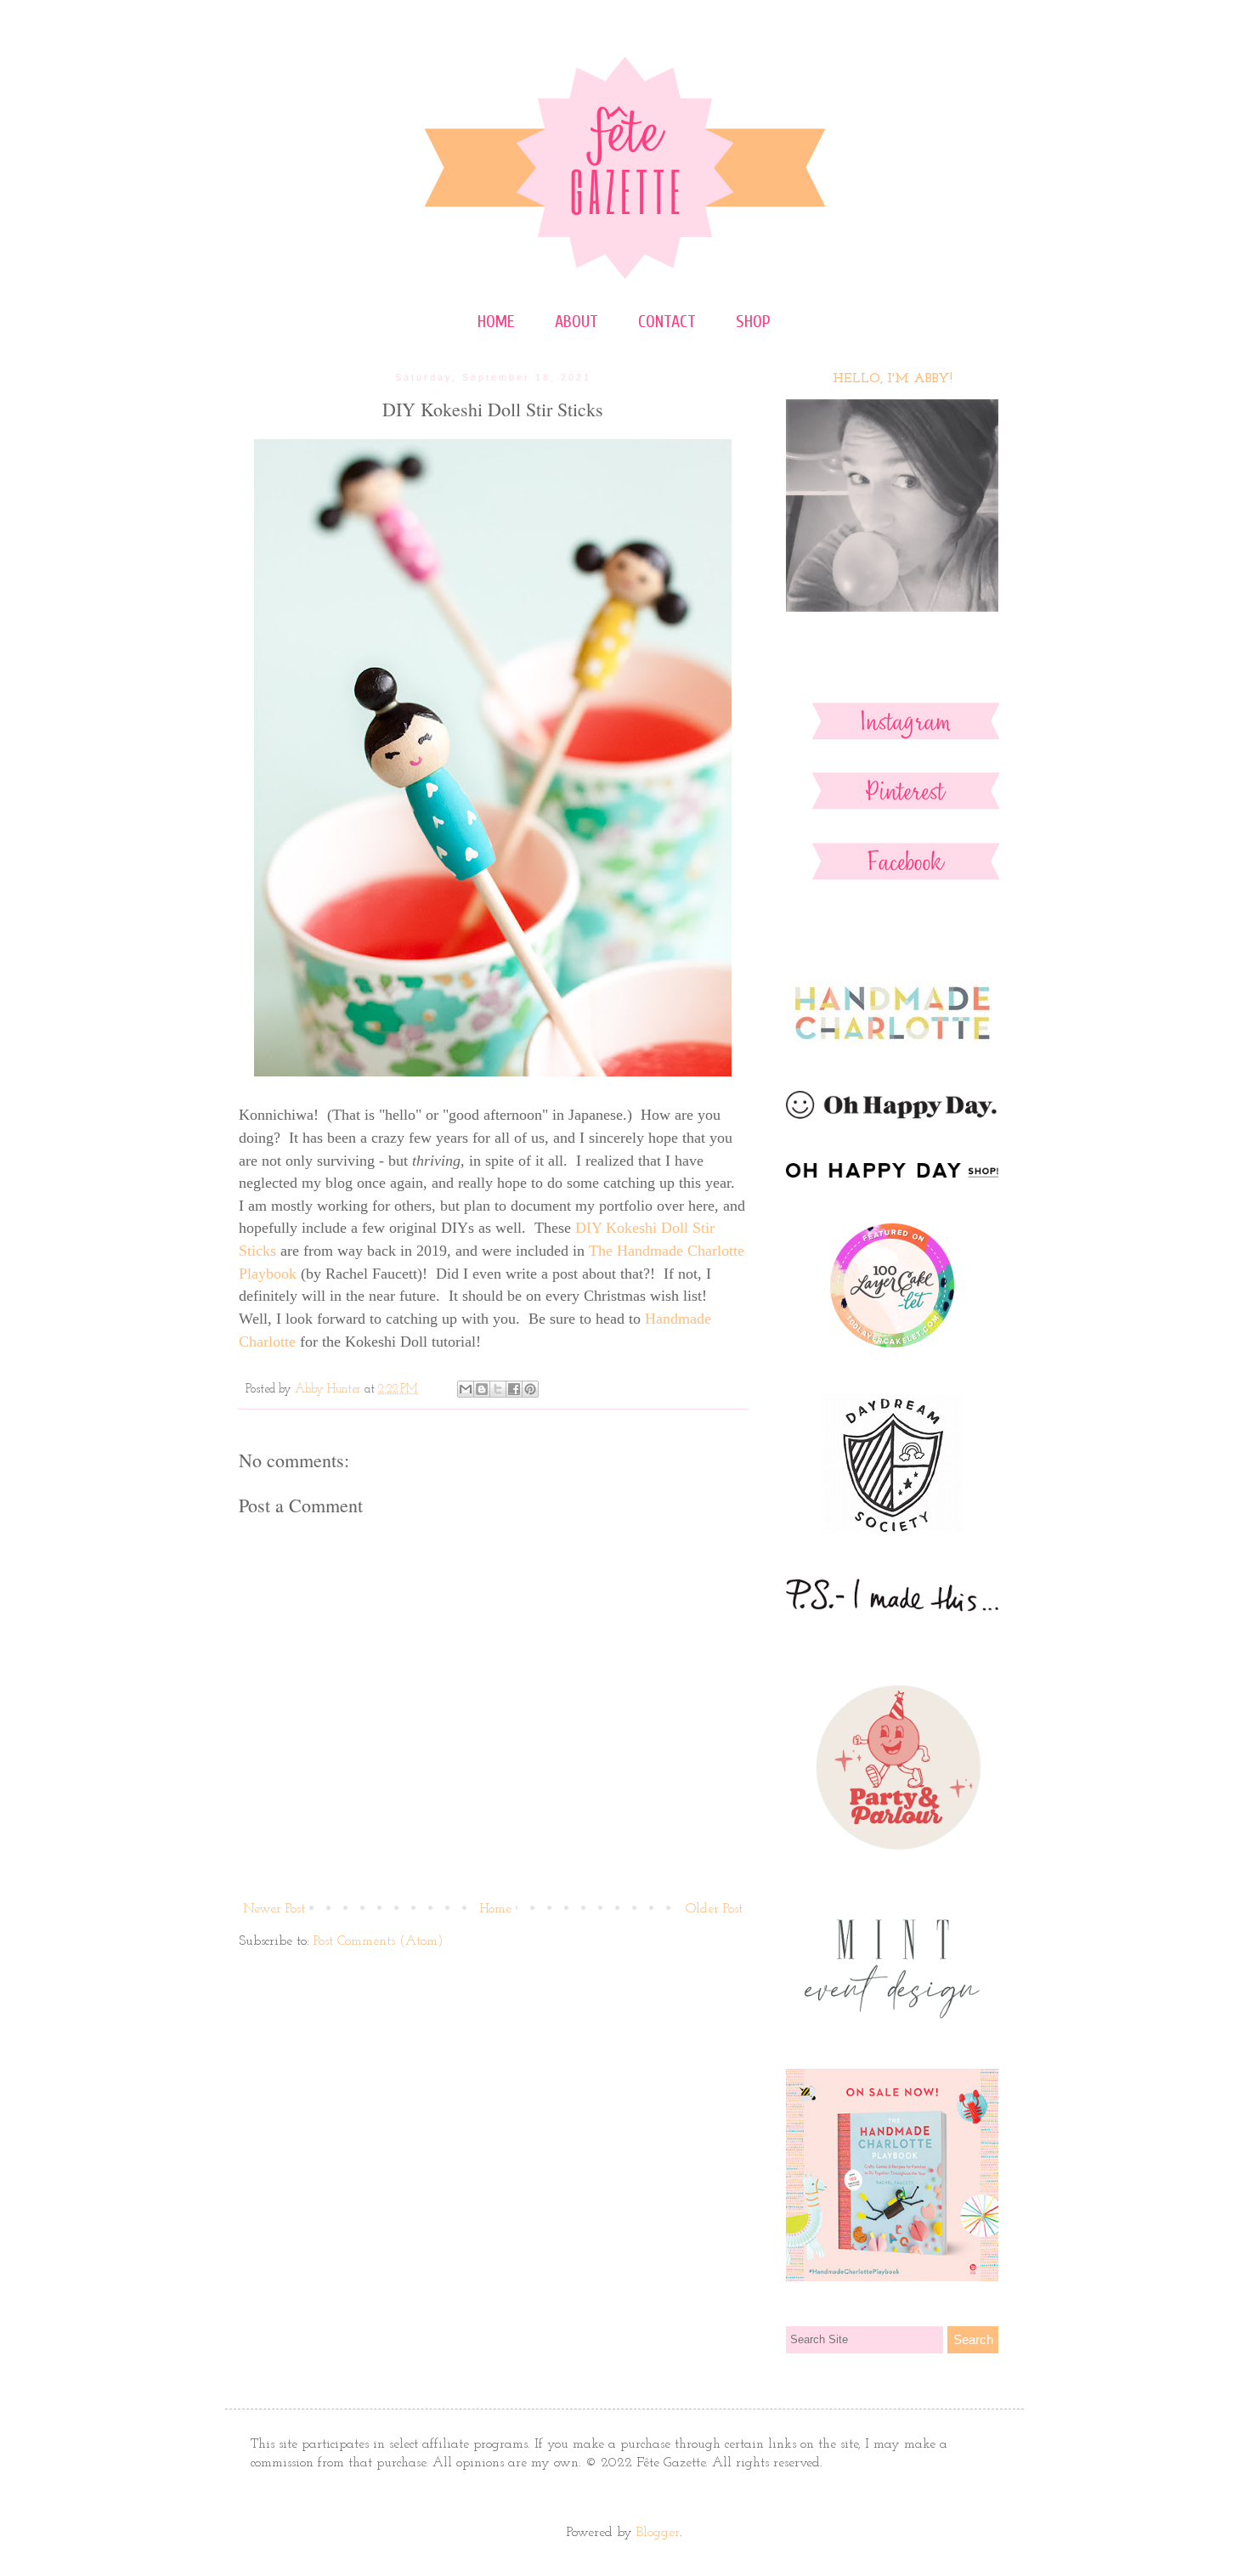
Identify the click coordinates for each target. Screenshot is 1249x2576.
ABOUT (576, 322)
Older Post (714, 1909)
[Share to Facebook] (514, 1389)
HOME (496, 322)
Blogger (658, 2533)
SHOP (753, 322)
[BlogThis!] (482, 1389)
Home (495, 1909)
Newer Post (274, 1909)
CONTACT (667, 322)
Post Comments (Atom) (379, 1941)
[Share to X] (498, 1389)
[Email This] (466, 1389)
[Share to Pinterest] (530, 1389)
